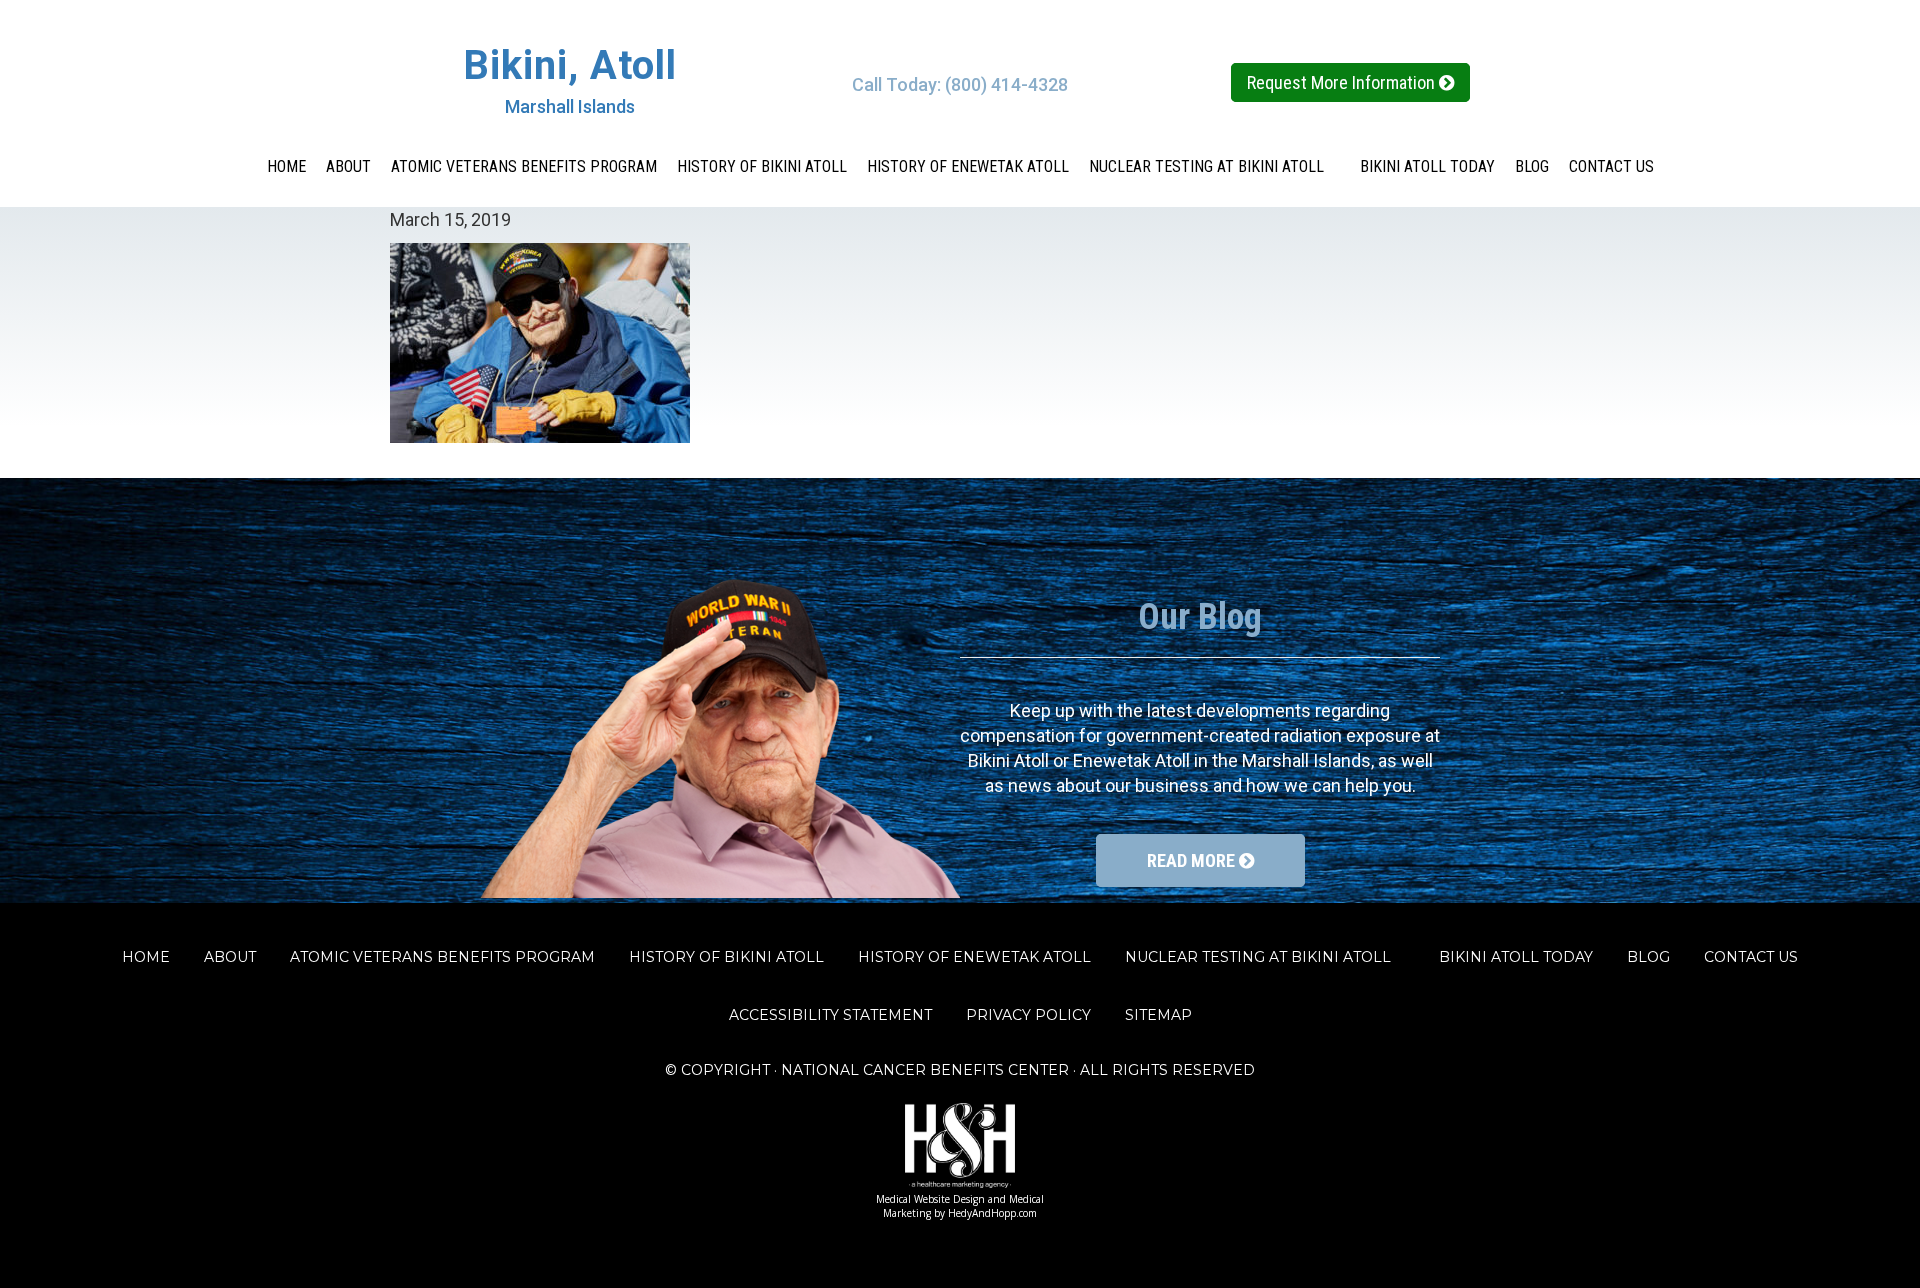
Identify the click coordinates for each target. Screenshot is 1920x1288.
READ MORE (1193, 860)
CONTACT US (1611, 166)
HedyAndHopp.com (992, 1213)
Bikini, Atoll (570, 65)
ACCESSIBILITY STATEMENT (830, 1015)
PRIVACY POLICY (1028, 1015)
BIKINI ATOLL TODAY (1427, 166)
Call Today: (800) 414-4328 (960, 84)
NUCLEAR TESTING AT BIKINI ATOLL (1214, 166)
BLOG (1532, 166)
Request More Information (1343, 82)
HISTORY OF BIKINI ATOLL (762, 166)
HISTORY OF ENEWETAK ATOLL (968, 166)
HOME (286, 166)
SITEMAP (1158, 1015)
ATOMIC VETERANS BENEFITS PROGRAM (524, 166)
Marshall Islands (570, 106)
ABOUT (348, 166)
